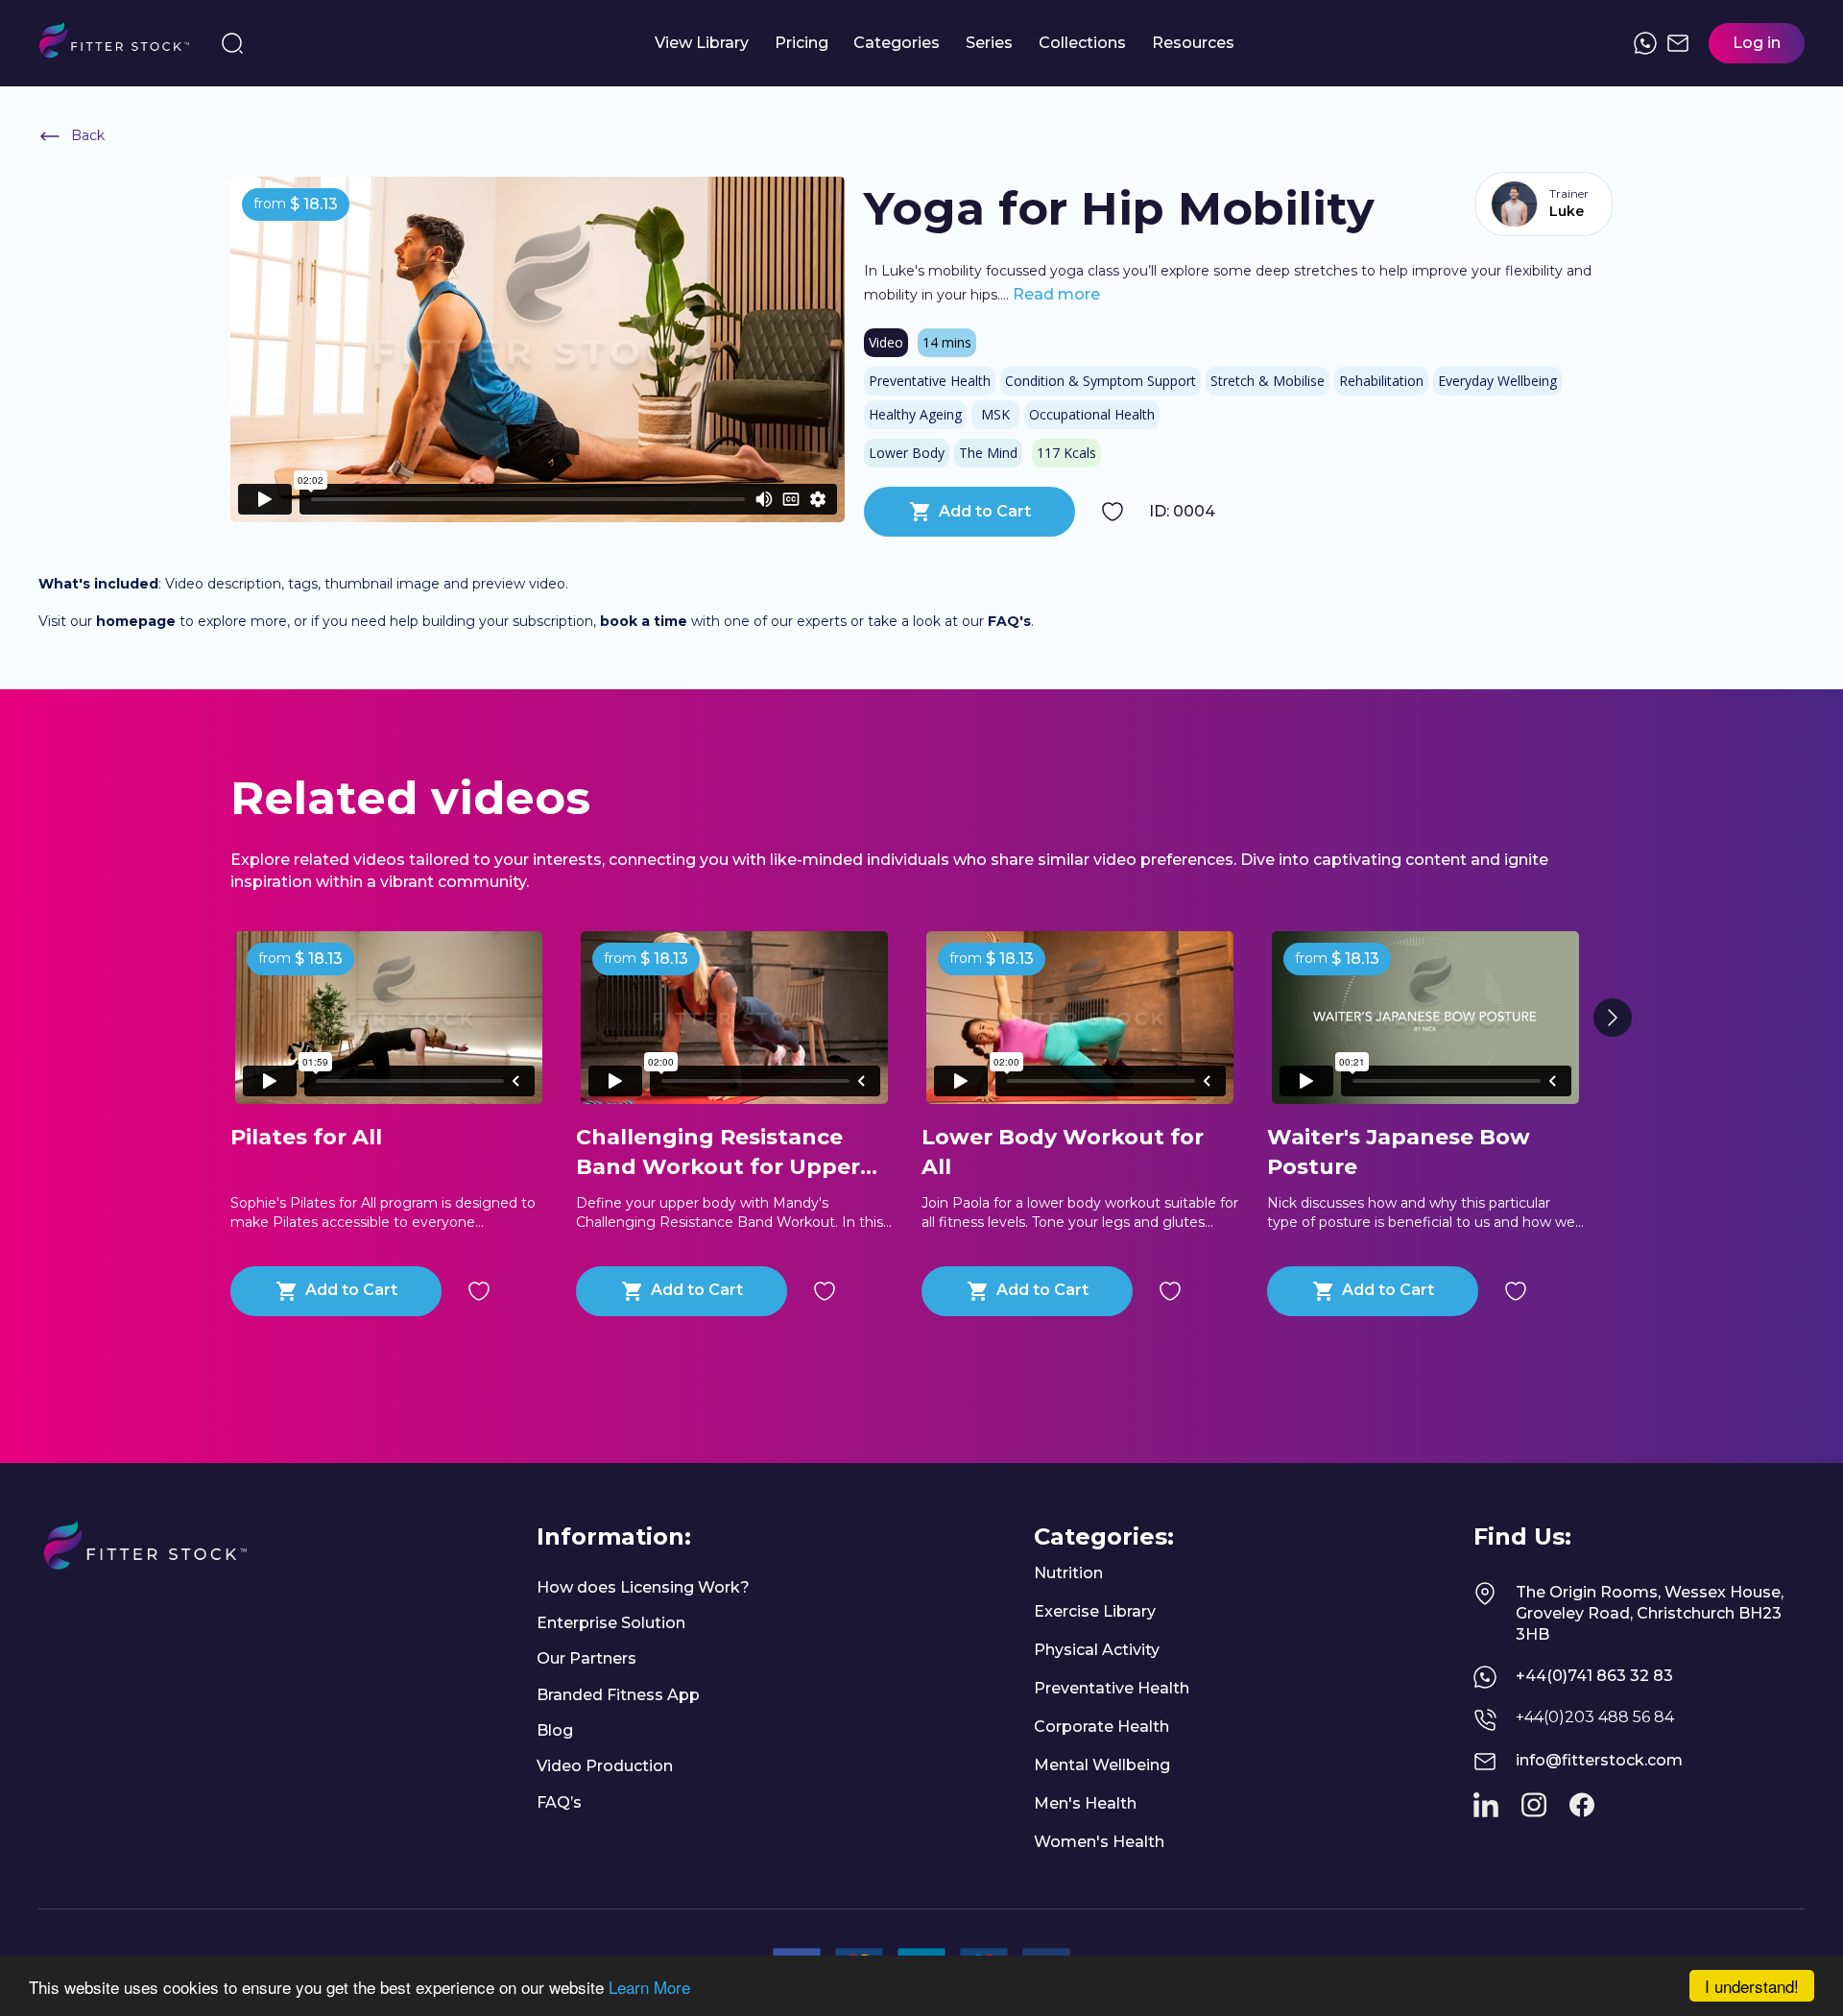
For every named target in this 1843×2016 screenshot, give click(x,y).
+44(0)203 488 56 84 (1595, 1717)
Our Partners (586, 1658)
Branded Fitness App (618, 1695)
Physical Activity (1097, 1650)
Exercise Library (1095, 1611)
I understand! (1752, 1986)
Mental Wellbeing (1102, 1765)
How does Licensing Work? (643, 1587)
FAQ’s (559, 1802)
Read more (1054, 294)
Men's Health (1085, 1803)
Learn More (649, 1987)
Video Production (605, 1766)
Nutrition (1068, 1573)
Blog (555, 1730)
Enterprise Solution (611, 1623)
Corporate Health (1101, 1727)
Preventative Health (1112, 1688)
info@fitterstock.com (1599, 1760)
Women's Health (1099, 1842)
